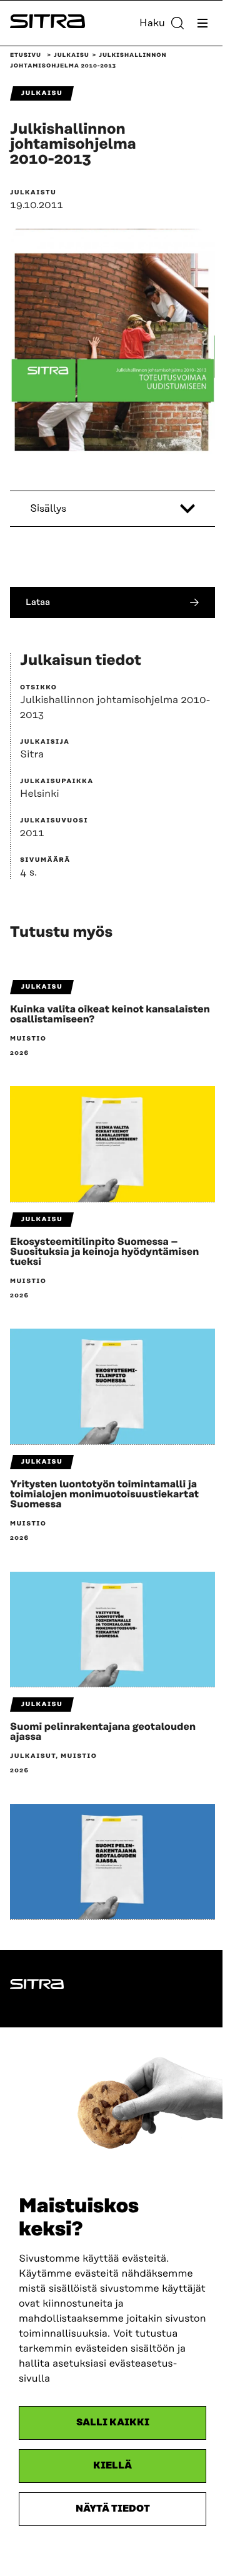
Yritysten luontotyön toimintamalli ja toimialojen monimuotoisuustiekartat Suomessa (104, 1494)
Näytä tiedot (113, 2509)
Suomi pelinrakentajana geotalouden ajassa (103, 1732)
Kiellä (112, 2466)
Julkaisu (72, 56)
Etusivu (26, 56)
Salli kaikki (113, 2423)
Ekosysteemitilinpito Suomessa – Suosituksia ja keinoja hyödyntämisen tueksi (104, 1252)
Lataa (38, 602)
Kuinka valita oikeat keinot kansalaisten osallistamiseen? (110, 1014)
